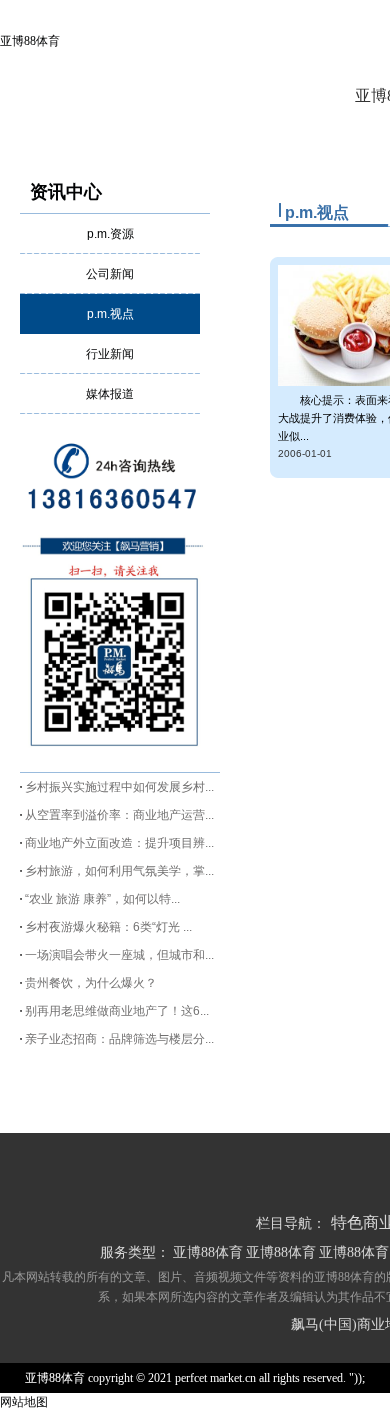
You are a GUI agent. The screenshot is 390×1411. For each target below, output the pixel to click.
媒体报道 (110, 394)
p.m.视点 (110, 314)
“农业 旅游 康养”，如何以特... (102, 899)
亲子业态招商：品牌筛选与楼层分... (119, 1039)
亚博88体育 (30, 41)
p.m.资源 (110, 234)
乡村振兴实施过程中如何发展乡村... (119, 787)
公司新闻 (110, 274)
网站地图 (24, 1402)
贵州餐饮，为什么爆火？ (91, 983)
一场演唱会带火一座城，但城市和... (119, 955)
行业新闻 (110, 354)
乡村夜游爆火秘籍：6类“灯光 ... (108, 927)
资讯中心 (66, 192)
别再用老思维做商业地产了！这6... (117, 1011)
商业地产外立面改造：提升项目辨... (119, 843)
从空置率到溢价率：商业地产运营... (119, 815)
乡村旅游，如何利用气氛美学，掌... (119, 871)
